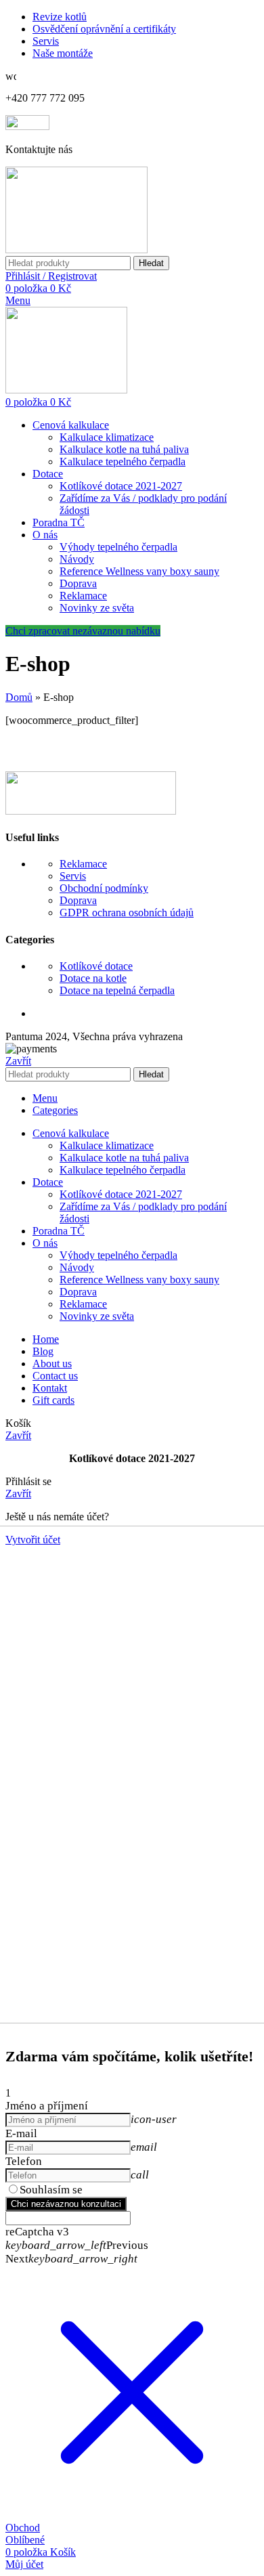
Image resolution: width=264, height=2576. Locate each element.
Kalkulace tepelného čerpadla (123, 461)
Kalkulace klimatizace (107, 437)
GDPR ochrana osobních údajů (127, 913)
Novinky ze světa (97, 608)
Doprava (78, 583)
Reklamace (83, 596)
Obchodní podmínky (104, 888)
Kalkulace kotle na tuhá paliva (124, 449)
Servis (73, 876)
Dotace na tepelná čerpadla (117, 990)
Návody (77, 559)
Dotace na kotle (93, 978)
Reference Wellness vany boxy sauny (139, 571)
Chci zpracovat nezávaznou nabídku (83, 631)
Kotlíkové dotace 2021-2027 (121, 486)
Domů (19, 697)
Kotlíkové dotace (96, 966)
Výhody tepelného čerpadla (118, 547)
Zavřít (18, 1061)
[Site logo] (76, 250)
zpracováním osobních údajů (155, 2190)
